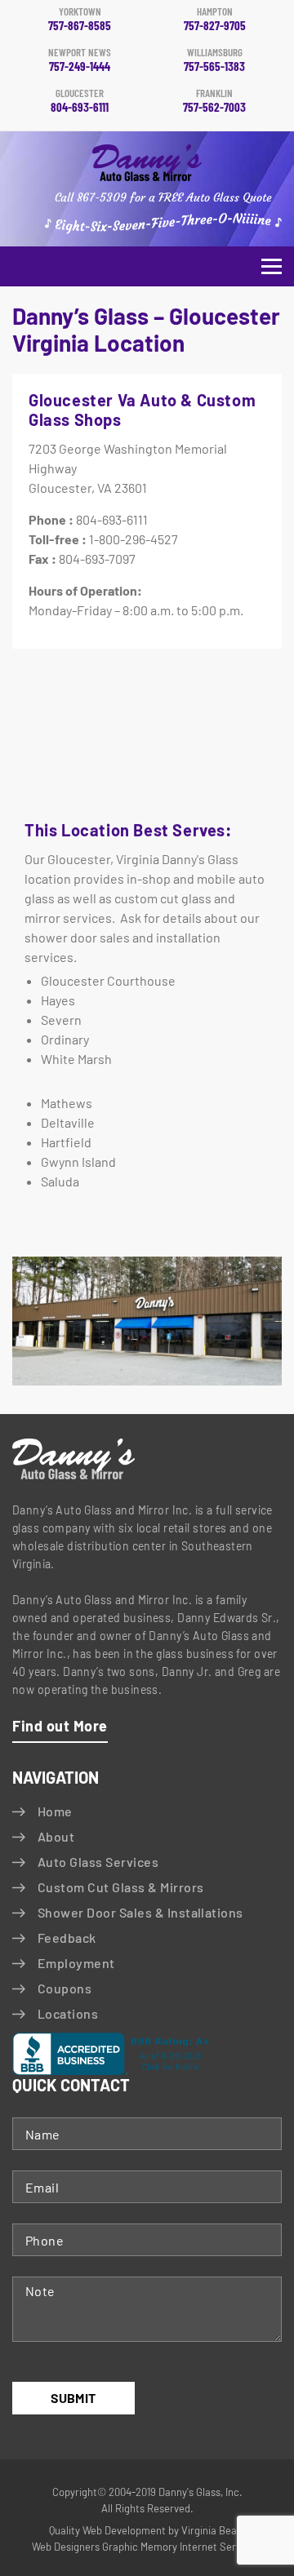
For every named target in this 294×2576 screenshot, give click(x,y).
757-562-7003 (214, 101)
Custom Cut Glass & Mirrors (120, 1887)
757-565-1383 (214, 60)
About (56, 1836)
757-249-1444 (80, 60)
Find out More (60, 1726)
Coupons (65, 1988)
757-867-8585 (80, 20)
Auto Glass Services (98, 1862)
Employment (76, 1963)
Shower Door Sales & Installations (140, 1912)
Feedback (67, 1938)
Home (55, 1811)
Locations (68, 2013)
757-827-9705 (215, 20)
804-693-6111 (80, 101)
